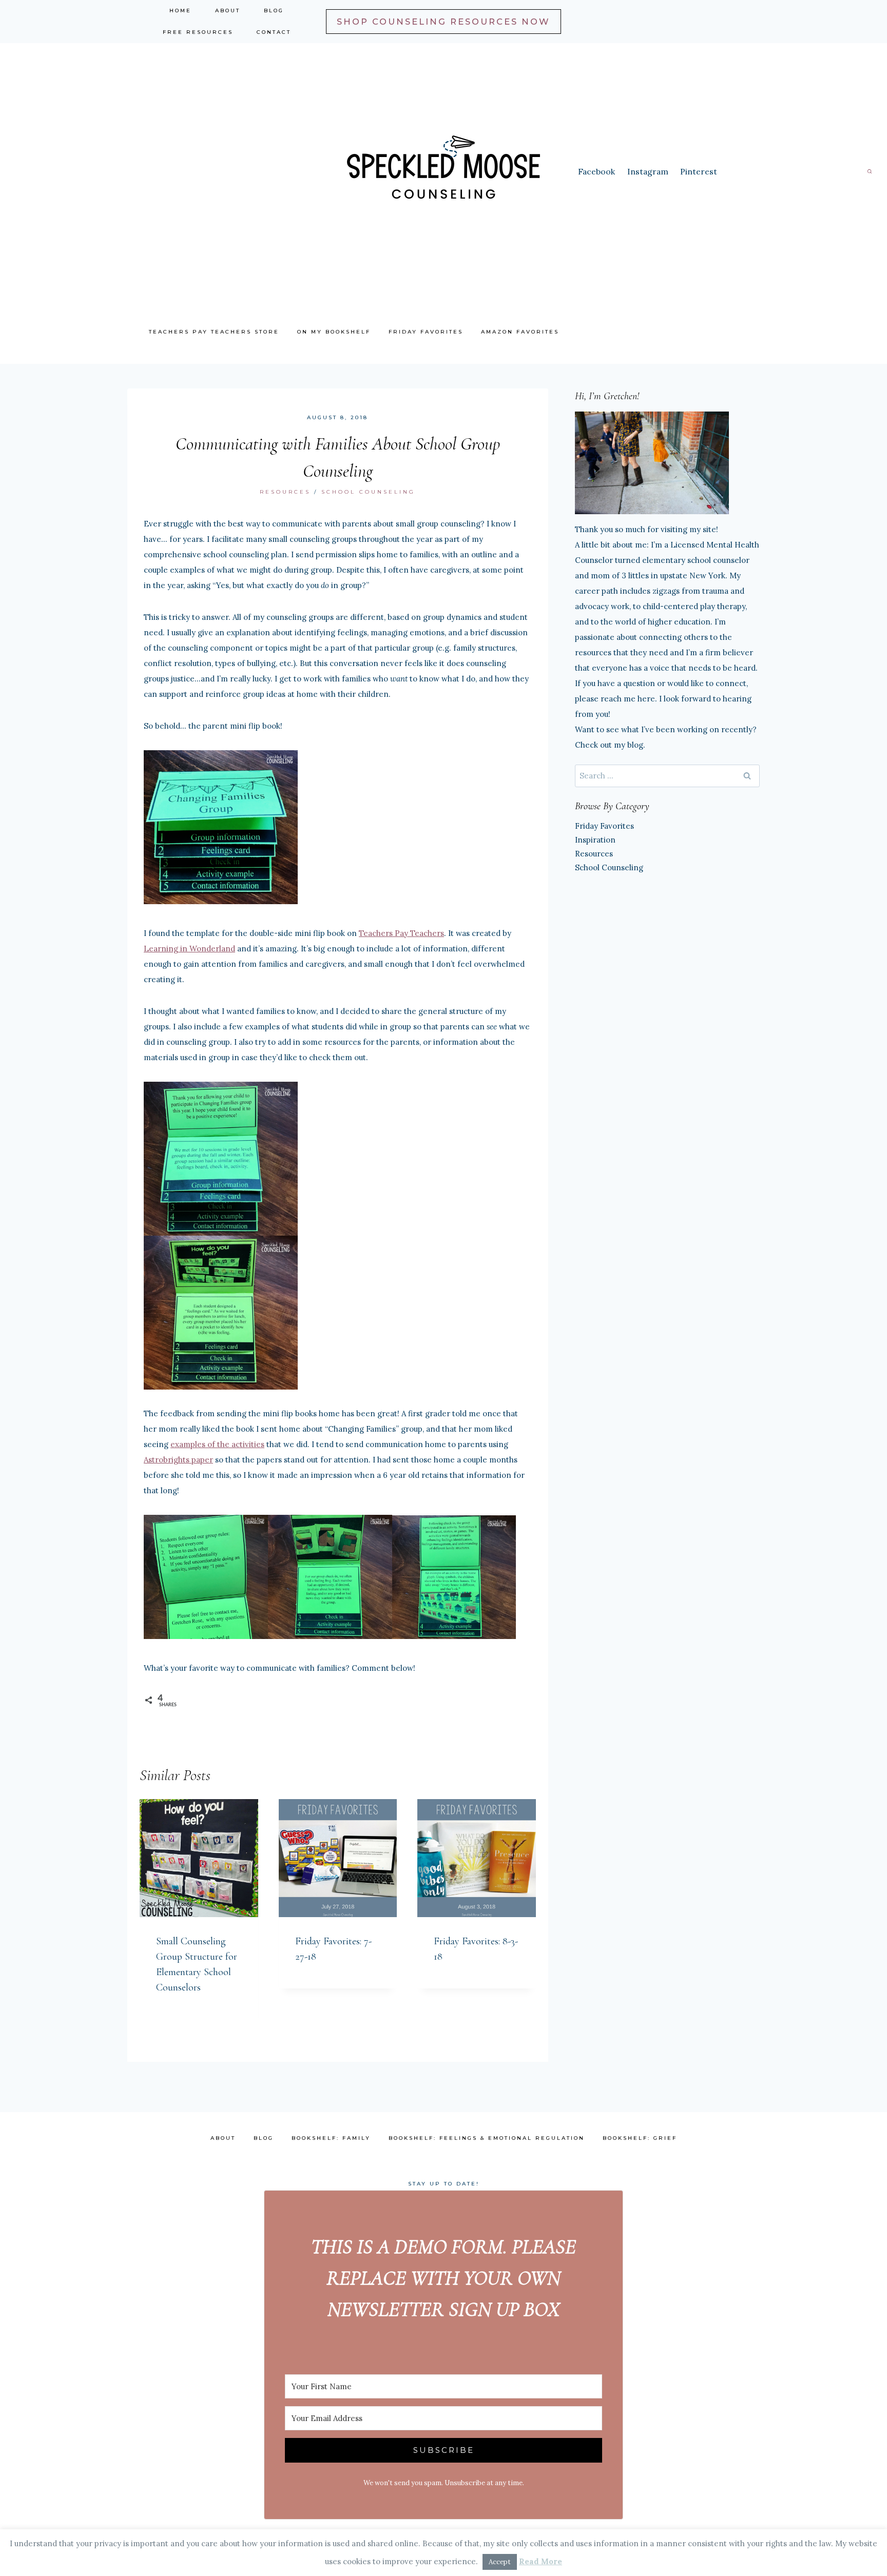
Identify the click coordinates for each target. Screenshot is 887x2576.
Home (180, 11)
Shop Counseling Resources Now (444, 22)
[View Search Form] (870, 171)
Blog (274, 11)
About (228, 11)
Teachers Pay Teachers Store (214, 332)
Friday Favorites (426, 332)
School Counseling (368, 492)
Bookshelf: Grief (640, 2138)
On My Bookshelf (334, 332)
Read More (541, 2561)
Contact (274, 32)
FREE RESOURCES (198, 32)
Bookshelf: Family (331, 2138)
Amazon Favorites (520, 332)
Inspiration (595, 840)
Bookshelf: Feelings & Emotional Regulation (487, 2138)
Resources (285, 492)
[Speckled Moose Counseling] (444, 171)
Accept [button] (500, 2562)
